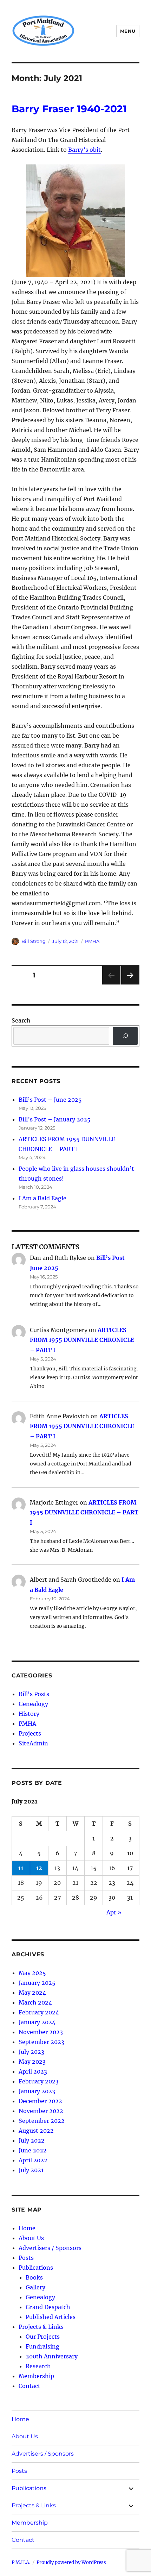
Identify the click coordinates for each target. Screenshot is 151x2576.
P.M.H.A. (21, 2562)
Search (21, 1020)
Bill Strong (34, 941)
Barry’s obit (84, 150)
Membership (36, 2376)
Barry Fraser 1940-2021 (69, 109)
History (29, 1714)
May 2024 (32, 1993)
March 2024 (35, 2002)
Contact (29, 2386)
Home (27, 2228)
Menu (128, 31)
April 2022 (33, 2160)
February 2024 (39, 2012)
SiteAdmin (33, 1743)
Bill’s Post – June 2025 (50, 1100)
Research (38, 2366)
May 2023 (32, 2062)
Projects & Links (41, 2327)
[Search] (125, 1036)
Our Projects (43, 2337)
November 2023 (41, 2032)
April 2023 (33, 2071)
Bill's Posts (34, 1694)
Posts (26, 2258)
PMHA (92, 941)
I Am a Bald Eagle (42, 1198)
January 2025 (37, 1983)
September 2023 (41, 2042)
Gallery (35, 2287)
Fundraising (42, 2346)
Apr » (114, 1912)
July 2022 (32, 2140)
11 (21, 1868)
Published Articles (51, 2317)
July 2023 (31, 2052)
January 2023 (37, 2091)
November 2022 (41, 2111)
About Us (31, 2238)
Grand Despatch (48, 2307)
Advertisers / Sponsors (50, 2248)
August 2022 (36, 2131)
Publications (36, 2268)
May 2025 (32, 1973)
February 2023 (39, 2081)
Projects (30, 1733)
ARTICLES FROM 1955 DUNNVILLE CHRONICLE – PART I (82, 1340)
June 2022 (33, 2150)
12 (39, 1868)
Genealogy (33, 1704)
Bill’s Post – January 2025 (55, 1119)
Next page (130, 984)
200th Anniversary (52, 2356)
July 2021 (31, 2170)
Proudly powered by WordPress (71, 2562)
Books (34, 2277)
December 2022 (40, 2101)
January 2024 (37, 2022)
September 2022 (42, 2121)
